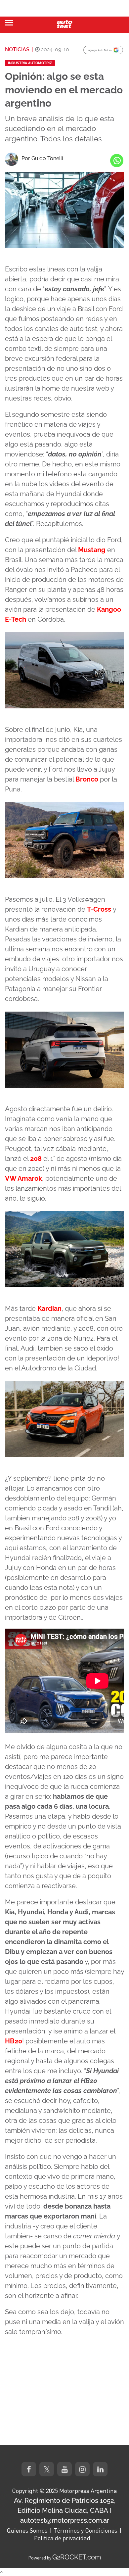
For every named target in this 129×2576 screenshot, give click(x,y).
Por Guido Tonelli (42, 158)
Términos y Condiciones (86, 2530)
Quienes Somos (27, 2530)
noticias (17, 49)
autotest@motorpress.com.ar (65, 2520)
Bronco (87, 779)
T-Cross (99, 909)
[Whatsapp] (117, 161)
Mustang (92, 550)
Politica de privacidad (62, 2538)
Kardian (49, 1309)
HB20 (14, 2041)
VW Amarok (23, 1178)
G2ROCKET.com (77, 2557)
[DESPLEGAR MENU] (9, 23)
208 (36, 1159)
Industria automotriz (30, 63)
